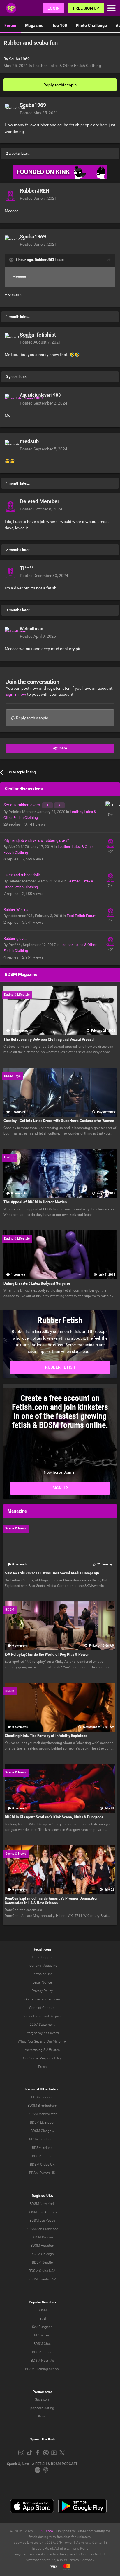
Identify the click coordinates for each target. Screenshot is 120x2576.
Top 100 (60, 25)
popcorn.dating (42, 2408)
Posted (39, 113)
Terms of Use (42, 1974)
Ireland (54, 2089)
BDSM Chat (42, 2344)
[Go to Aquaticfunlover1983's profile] (10, 400)
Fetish (42, 2318)
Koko (42, 2416)
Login (54, 8)
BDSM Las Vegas (42, 2221)
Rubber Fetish (60, 1367)
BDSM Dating (42, 2352)
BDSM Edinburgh (42, 2139)
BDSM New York (42, 2204)
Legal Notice (42, 1982)
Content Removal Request (42, 2016)
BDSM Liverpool (42, 2122)
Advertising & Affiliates (42, 2050)
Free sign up (86, 8)
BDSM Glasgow (42, 2131)
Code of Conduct (42, 2008)
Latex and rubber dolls (22, 875)
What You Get (28, 2041)
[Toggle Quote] (12, 260)
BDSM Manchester (42, 2114)
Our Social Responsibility (42, 2058)
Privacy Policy (42, 1991)
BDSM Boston (42, 2237)
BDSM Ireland (42, 2148)
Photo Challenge (91, 25)
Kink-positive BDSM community (80, 2531)
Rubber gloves (15, 939)
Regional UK (35, 2089)
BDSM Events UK (42, 2173)
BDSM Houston (42, 2246)
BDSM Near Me (42, 2361)
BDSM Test (42, 2335)
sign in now (16, 694)
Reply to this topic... (33, 718)
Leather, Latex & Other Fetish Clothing (67, 66)
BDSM (42, 2310)
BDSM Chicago (42, 2254)
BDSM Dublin (42, 2156)
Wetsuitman (31, 629)
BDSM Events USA (42, 2279)
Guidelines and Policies (42, 1999)
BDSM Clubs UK (42, 2165)
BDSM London (42, 2097)
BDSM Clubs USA (42, 2271)
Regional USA (42, 2196)
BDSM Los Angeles (42, 2212)
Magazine (34, 25)
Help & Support (42, 1957)
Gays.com (42, 2399)
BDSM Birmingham (42, 2106)
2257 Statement (42, 2025)
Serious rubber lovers (22, 805)
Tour (31, 1966)
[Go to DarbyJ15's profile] (110, 877)
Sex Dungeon (42, 2327)
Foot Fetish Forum (82, 916)
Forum (10, 25)
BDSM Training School (42, 2369)
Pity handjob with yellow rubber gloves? (36, 840)
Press (42, 2067)
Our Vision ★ (57, 2041)
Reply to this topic (60, 85)
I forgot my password (42, 2033)
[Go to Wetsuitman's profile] (10, 633)
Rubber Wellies (16, 910)
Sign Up (60, 1488)
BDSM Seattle (42, 2262)
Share (62, 748)
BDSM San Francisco (42, 2229)
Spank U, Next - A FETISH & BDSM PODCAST (42, 2464)
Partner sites (42, 2392)
